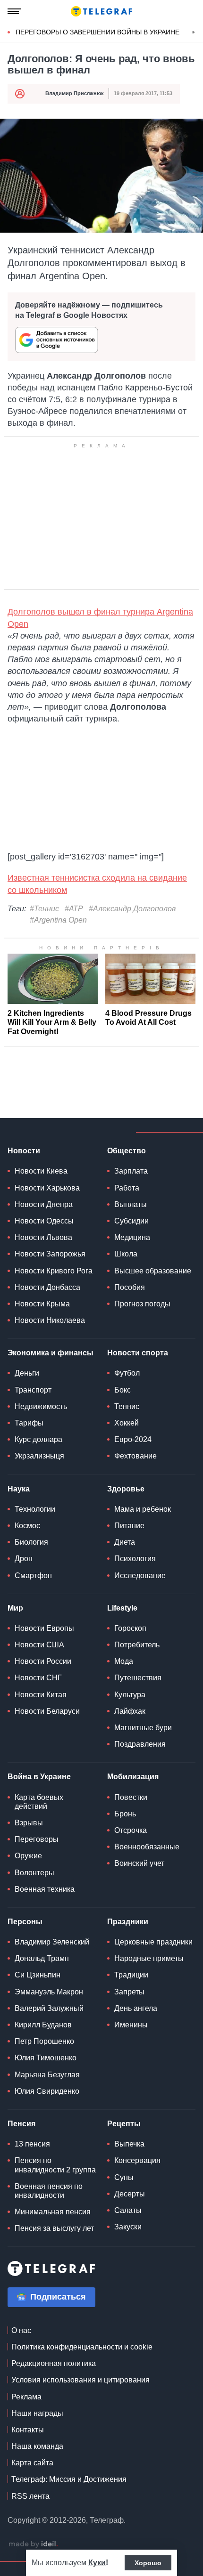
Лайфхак (130, 1711)
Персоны (25, 1922)
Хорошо (148, 2563)
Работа (127, 1188)
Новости (24, 1151)
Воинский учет (139, 1863)
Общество (127, 1151)
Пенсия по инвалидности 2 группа (55, 2165)
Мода (124, 1661)
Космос (27, 1526)
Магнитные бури (143, 1728)
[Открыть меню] (14, 11)
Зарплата (131, 1171)
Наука (19, 1489)
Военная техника (45, 1889)
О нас (21, 2330)
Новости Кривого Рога (54, 1271)
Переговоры (37, 1839)
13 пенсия (32, 2144)
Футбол (127, 1373)
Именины (131, 2025)
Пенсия (21, 2124)
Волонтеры (34, 1873)
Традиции (131, 1975)
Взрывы (29, 1823)
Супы (124, 2177)
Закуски (128, 2227)
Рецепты (124, 2124)
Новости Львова (43, 1237)
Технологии (35, 1509)
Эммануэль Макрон (49, 1992)
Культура (130, 1695)
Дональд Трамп (42, 1958)
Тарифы (29, 1423)
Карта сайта (32, 2463)
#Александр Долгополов (132, 909)
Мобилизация (133, 1777)
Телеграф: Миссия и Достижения (69, 2479)
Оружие (28, 1856)
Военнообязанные (147, 1847)
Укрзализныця (39, 1456)
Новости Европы (44, 1628)
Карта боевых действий (39, 1802)
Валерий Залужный (49, 2008)
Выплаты (131, 1204)
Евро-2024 (133, 1439)
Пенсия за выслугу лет (54, 2228)
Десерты (130, 2194)
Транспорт (33, 1390)
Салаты (128, 2210)
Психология (135, 1559)
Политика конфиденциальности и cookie (82, 2347)
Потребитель (137, 1645)
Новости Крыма (42, 1304)
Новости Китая (41, 1695)
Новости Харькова (47, 1188)
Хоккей (127, 1423)
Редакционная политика (54, 2363)
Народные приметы (149, 1958)
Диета (125, 1542)
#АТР (74, 909)
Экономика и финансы (51, 1353)
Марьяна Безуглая (47, 2075)
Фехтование (135, 1456)
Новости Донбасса (47, 1287)
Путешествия (138, 1678)
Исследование (140, 1576)
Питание (129, 1526)
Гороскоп (130, 1628)
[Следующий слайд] (194, 32)
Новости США (39, 1645)
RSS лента (30, 2496)
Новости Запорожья (50, 1254)
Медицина (132, 1237)
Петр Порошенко (44, 2041)
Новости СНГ (38, 1678)
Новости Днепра (44, 1204)
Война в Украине (39, 1777)
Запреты (129, 1992)
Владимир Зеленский (52, 1942)
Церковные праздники (153, 1942)
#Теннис (44, 909)
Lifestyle (122, 1608)
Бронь (125, 1814)
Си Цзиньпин (38, 1975)
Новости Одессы (44, 1221)
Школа (126, 1254)
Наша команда (37, 2446)
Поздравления (140, 1744)
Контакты (28, 2430)
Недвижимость (41, 1406)
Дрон (24, 1559)
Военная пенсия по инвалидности (49, 2191)
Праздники (128, 1922)
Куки (97, 2563)
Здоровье (126, 1489)
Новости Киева (41, 1171)
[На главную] (101, 11)
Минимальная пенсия (53, 2212)
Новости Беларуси (47, 1711)
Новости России (43, 1661)
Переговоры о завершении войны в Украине (97, 32)
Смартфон (33, 1576)
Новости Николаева (50, 1320)
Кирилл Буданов (43, 2025)
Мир (15, 1608)
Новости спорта (138, 1353)
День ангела (136, 2008)
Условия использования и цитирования (80, 2380)
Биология (31, 1542)
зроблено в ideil (33, 2544)
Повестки (131, 1797)
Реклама (26, 2397)
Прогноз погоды (142, 1304)
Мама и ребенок (143, 1509)
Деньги (27, 1373)
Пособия (130, 1287)
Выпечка (129, 2144)
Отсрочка (131, 1830)
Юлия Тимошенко (46, 2058)
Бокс (123, 1390)
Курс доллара (38, 1439)
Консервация (137, 2160)
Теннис (127, 1406)
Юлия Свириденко (47, 2091)
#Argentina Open (58, 920)
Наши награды (37, 2413)
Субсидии (131, 1221)
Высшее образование (153, 1271)
